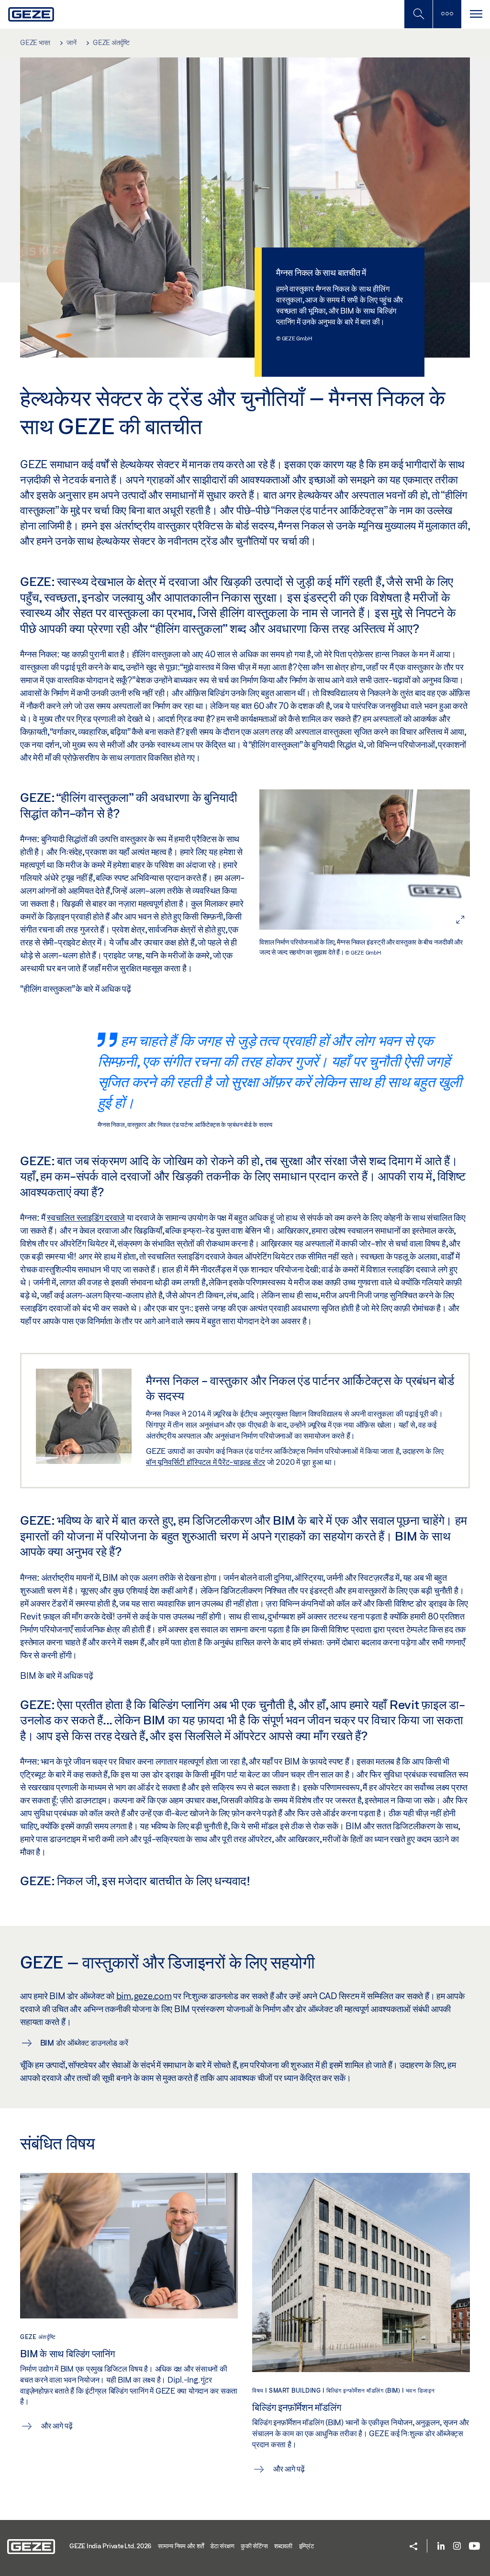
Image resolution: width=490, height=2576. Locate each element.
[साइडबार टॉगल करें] (447, 14)
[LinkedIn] (441, 2547)
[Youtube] (474, 2547)
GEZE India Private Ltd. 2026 (110, 2546)
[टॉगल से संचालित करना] (476, 14)
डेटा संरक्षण (222, 2546)
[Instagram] (457, 2547)
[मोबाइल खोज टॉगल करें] (418, 14)
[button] (413, 2547)
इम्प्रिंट (306, 2546)
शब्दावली (283, 2546)
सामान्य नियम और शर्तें (181, 2546)
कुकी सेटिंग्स (254, 2546)
